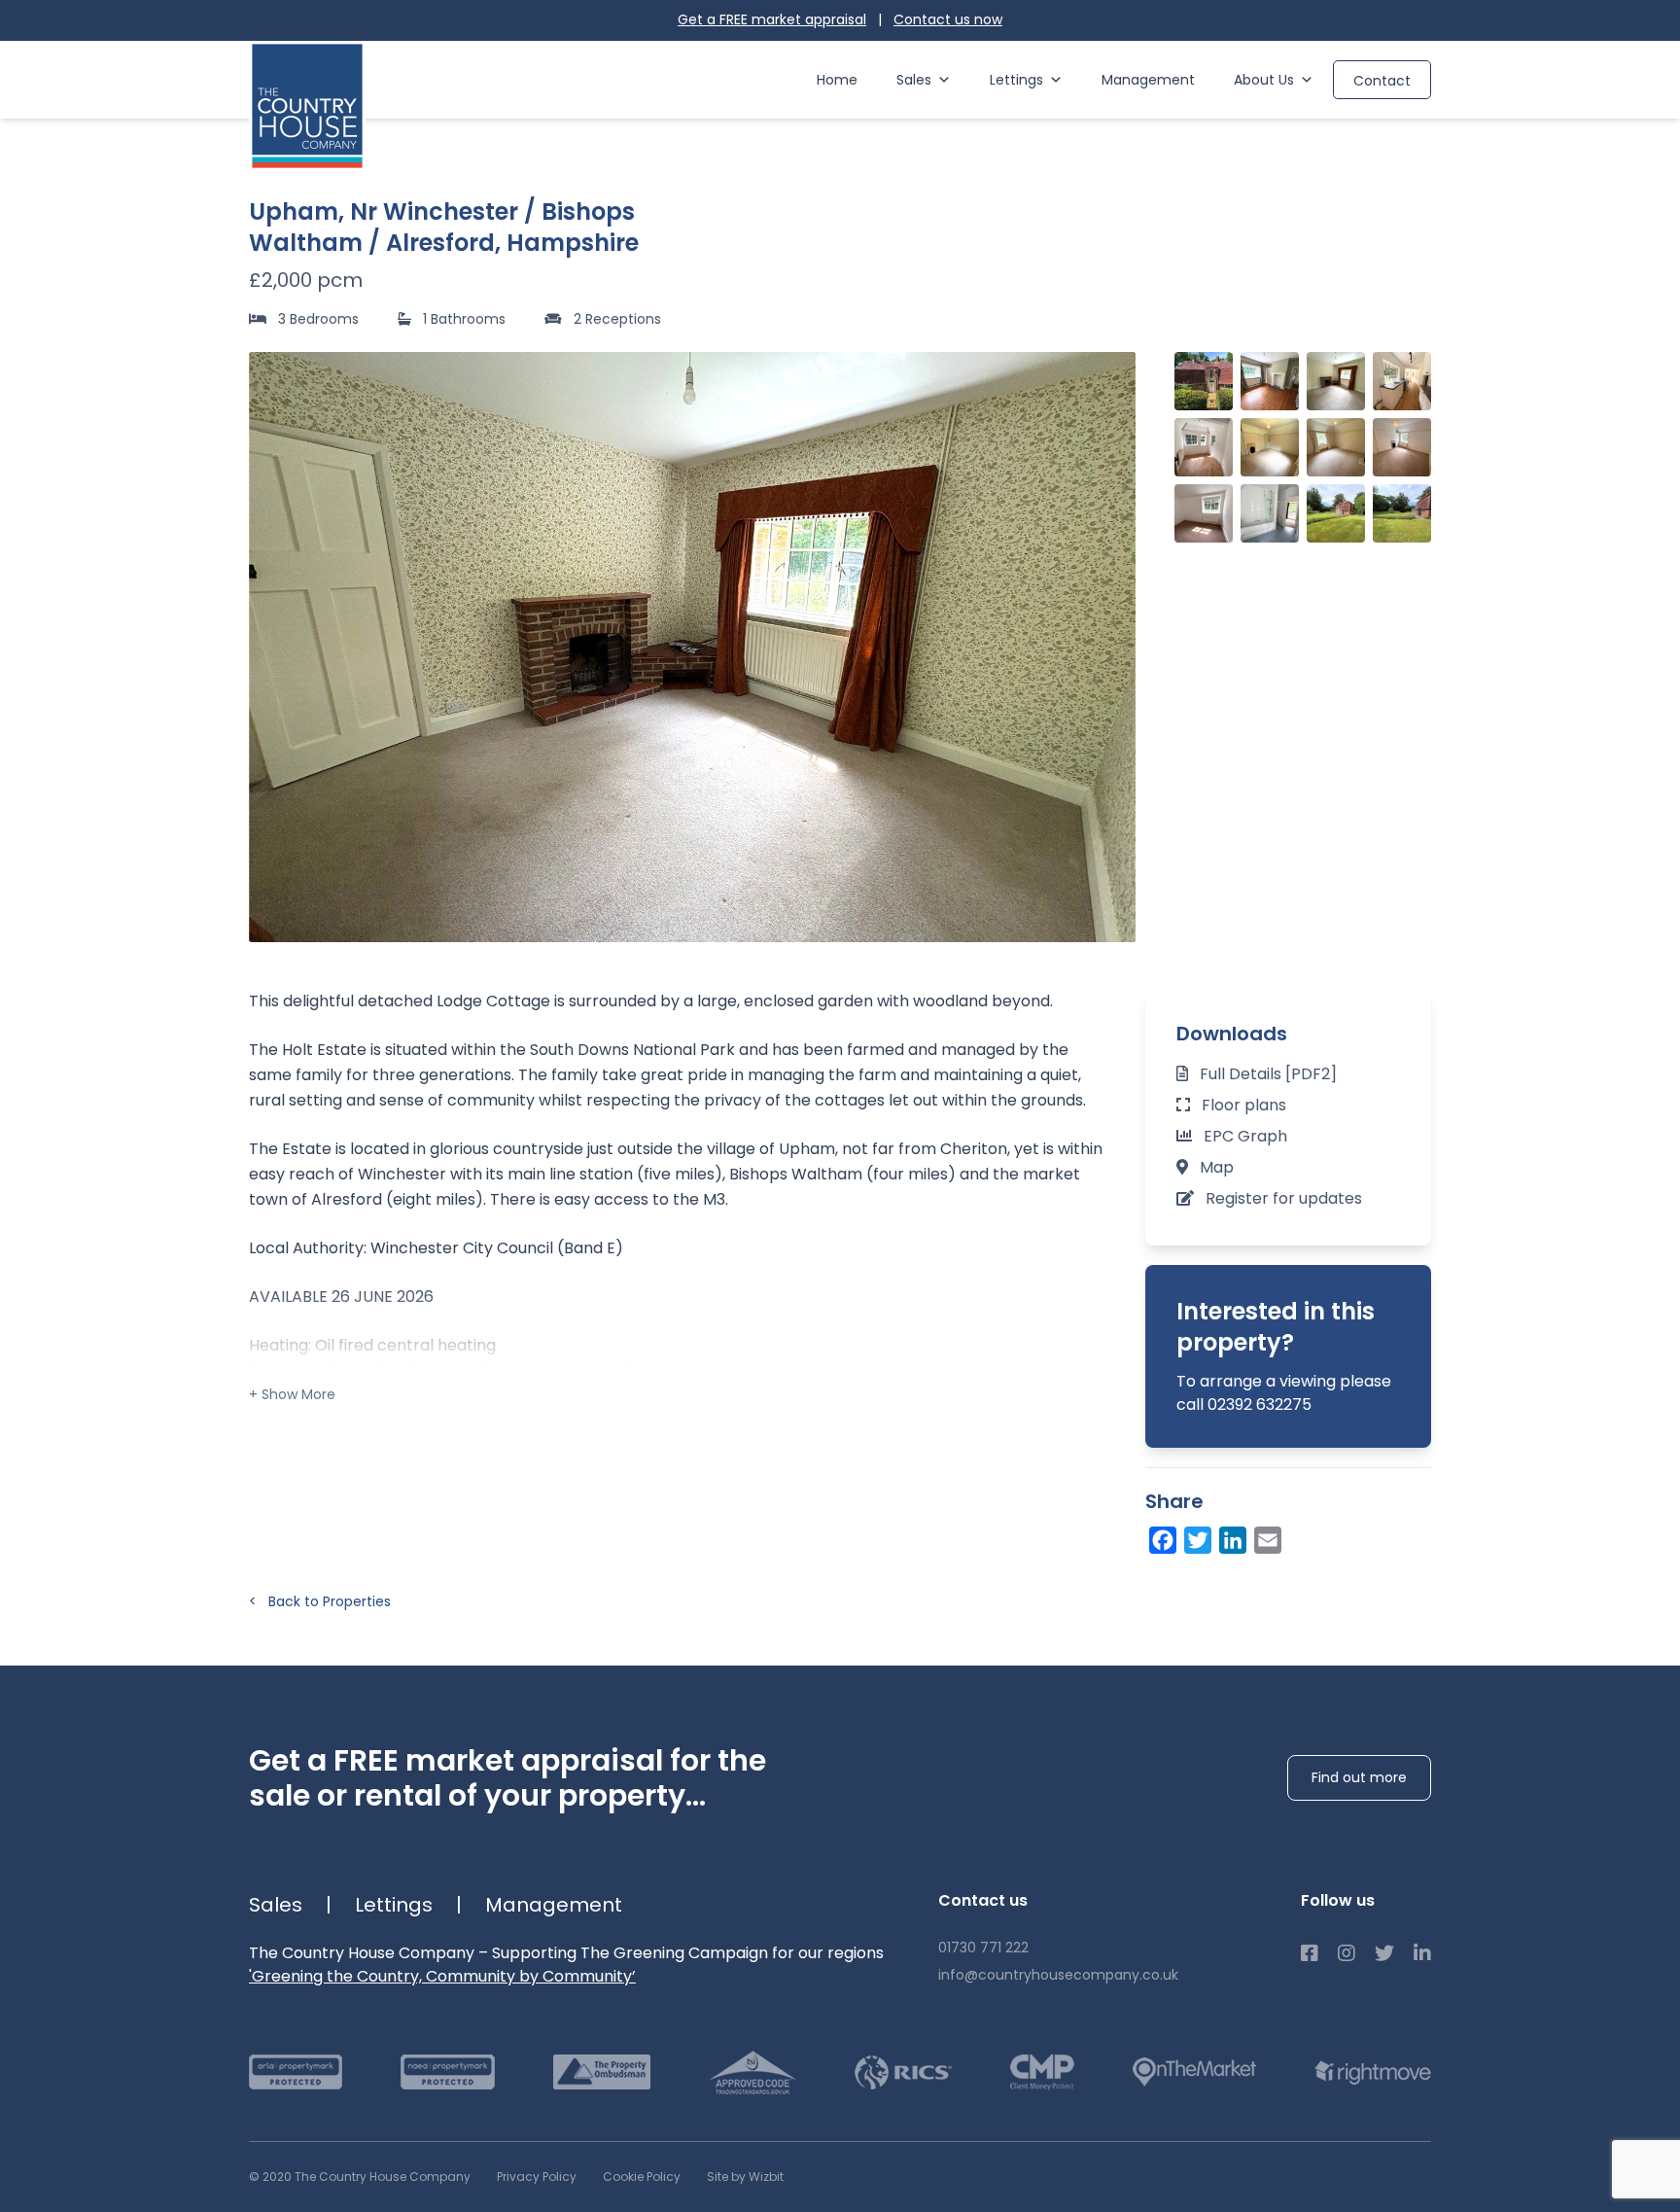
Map (1217, 1167)
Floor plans (1244, 1105)
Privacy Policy (537, 2177)
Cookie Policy (642, 2177)
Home (837, 80)
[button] (1110, 647)
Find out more (1359, 1777)
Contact (1382, 81)
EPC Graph (1245, 1136)
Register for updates (1284, 1198)
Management (1148, 80)
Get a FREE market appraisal (772, 19)
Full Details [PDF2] (1268, 1074)
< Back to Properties (320, 1601)
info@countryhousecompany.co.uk (1058, 1975)
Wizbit (766, 2177)
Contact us (948, 19)
